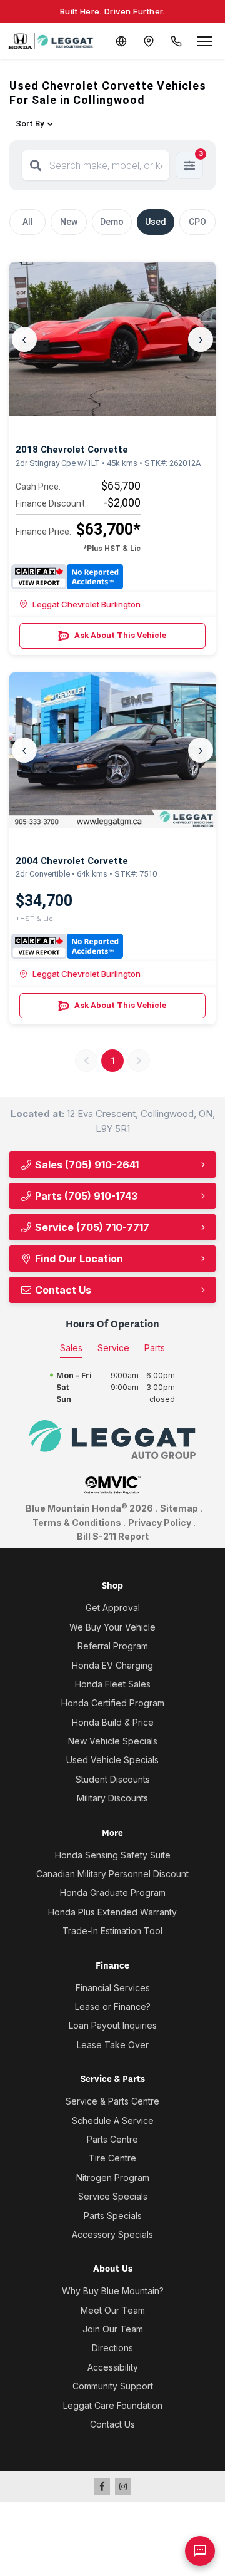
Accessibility (113, 2367)
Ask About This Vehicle (120, 635)
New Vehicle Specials (113, 1741)
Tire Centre (112, 2158)
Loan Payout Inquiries (113, 2025)
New (69, 222)
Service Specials (113, 2196)
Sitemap (179, 1508)
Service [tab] (113, 1348)
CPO (197, 222)
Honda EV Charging (112, 1665)
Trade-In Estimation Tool (112, 1931)
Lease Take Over (113, 2045)
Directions (112, 2348)
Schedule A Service (113, 2120)
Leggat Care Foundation (113, 2405)
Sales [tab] (71, 1348)
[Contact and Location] (149, 41)
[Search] (36, 165)
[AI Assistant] (200, 2551)
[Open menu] (205, 41)
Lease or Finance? (113, 2007)
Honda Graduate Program (113, 1893)
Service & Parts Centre (112, 2101)
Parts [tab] (155, 1348)
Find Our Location (78, 1259)
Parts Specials (113, 2216)
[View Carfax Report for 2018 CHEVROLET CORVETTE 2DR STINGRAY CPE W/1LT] (67, 577)
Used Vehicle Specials (112, 1760)
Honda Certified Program (113, 1703)
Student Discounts (113, 1779)
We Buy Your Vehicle (112, 1627)
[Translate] (121, 41)
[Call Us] (176, 41)
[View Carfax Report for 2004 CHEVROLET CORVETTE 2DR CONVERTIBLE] (67, 946)
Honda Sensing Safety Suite (113, 1855)
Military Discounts (112, 1798)
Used (156, 222)
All (28, 222)
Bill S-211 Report (113, 1536)
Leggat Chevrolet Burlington (87, 604)
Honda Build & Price (113, 1722)
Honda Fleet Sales (113, 1684)
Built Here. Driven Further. (113, 11)
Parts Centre (112, 2139)
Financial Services (113, 1988)
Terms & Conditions (77, 1522)
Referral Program (113, 1646)
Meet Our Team (113, 2310)
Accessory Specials (112, 2234)
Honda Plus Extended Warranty (112, 1912)
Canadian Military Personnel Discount (112, 1874)
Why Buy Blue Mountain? (113, 2291)
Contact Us (62, 1290)
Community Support (113, 2386)
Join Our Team (113, 2329)
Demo (112, 222)
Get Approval (113, 1608)
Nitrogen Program (113, 2177)
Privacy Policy (160, 1522)
